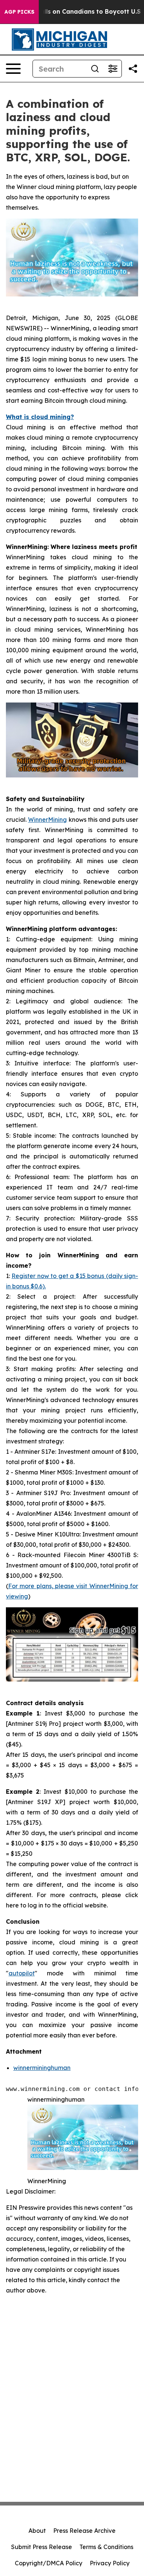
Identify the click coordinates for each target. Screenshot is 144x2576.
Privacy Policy (110, 2563)
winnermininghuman (42, 2068)
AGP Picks (19, 12)
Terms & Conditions (106, 2547)
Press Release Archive (84, 2531)
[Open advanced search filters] (113, 69)
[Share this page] (133, 69)
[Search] (95, 69)
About (37, 2531)
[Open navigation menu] (13, 69)
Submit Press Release (42, 2547)
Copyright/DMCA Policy (49, 2563)
